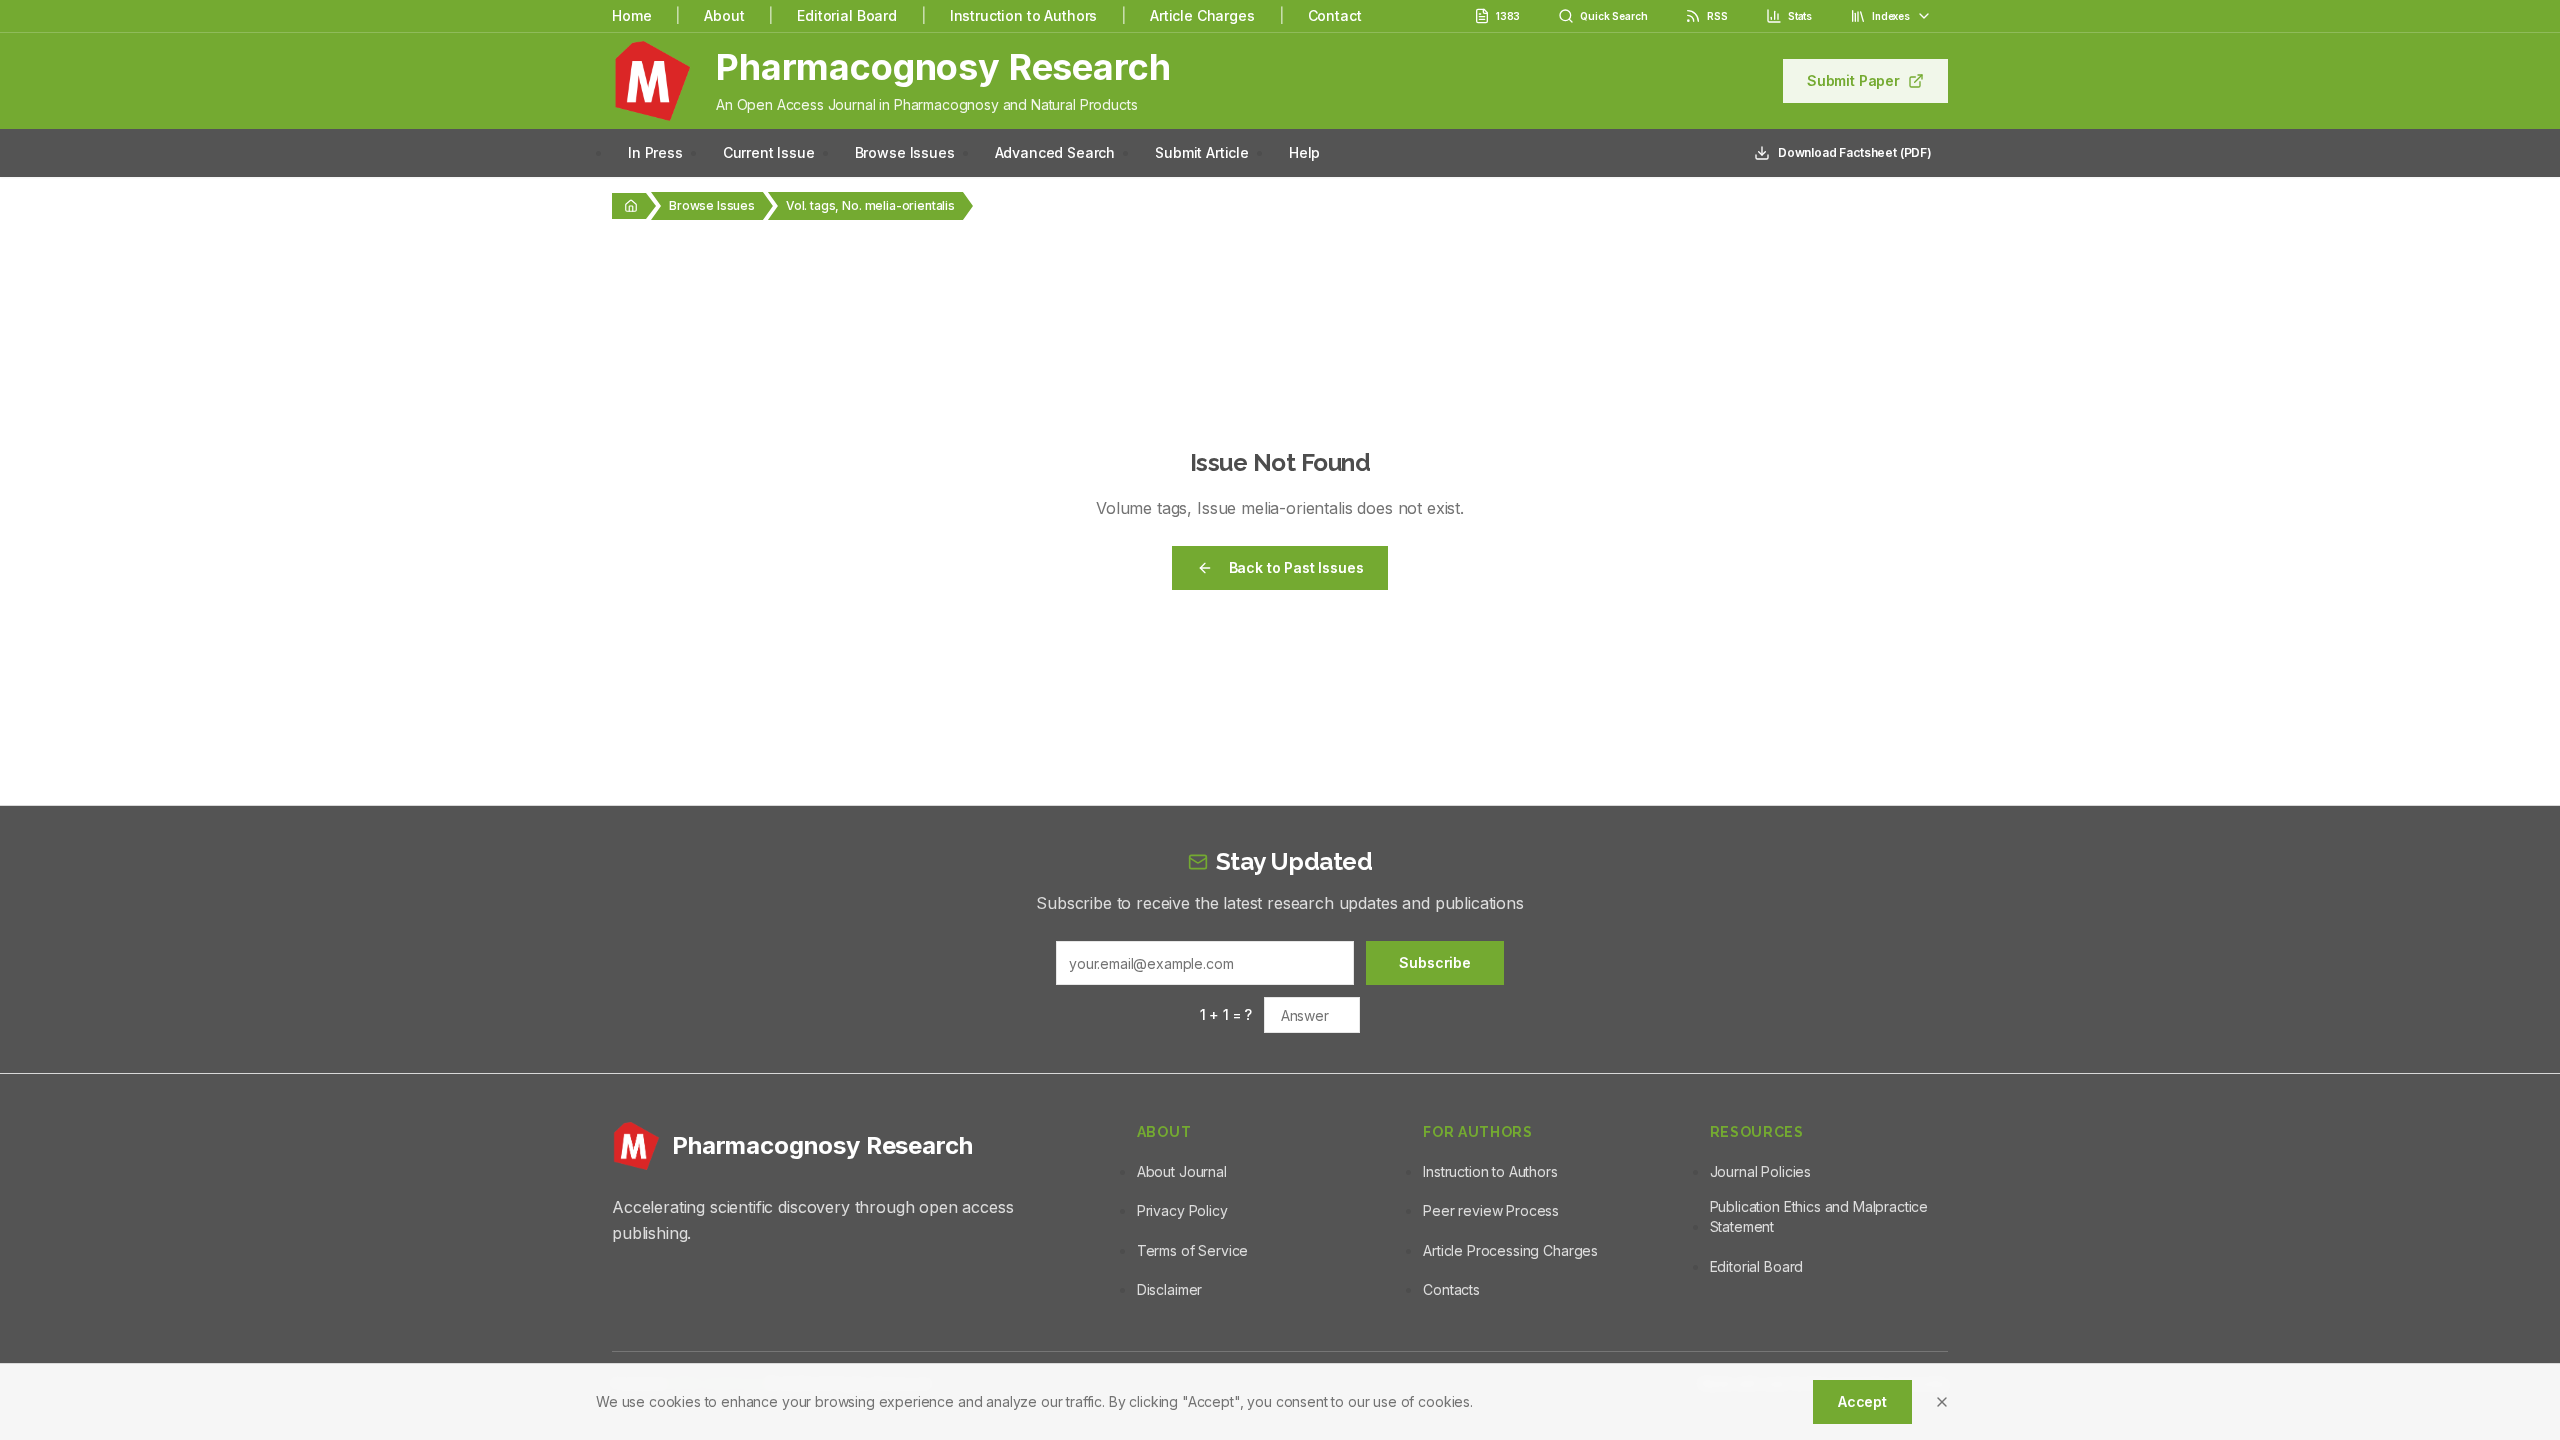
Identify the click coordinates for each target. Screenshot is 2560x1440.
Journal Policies (1760, 1171)
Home (631, 15)
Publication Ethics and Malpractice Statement (1819, 1216)
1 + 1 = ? (1226, 1014)
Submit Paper (1853, 80)
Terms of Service (1192, 1250)
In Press (655, 152)
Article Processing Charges (1510, 1250)
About (724, 15)
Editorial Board (847, 15)
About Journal (1182, 1171)
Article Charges (1202, 15)
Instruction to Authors (1023, 15)
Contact (1335, 15)
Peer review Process (1491, 1210)
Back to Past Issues (1296, 567)
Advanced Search (1055, 152)
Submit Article (1202, 152)
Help (1304, 152)
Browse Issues (905, 152)
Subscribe (1435, 962)
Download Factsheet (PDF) (1855, 152)
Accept (1862, 1401)
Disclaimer (1169, 1289)
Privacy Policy (1182, 1210)
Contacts (1451, 1289)
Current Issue (769, 152)
